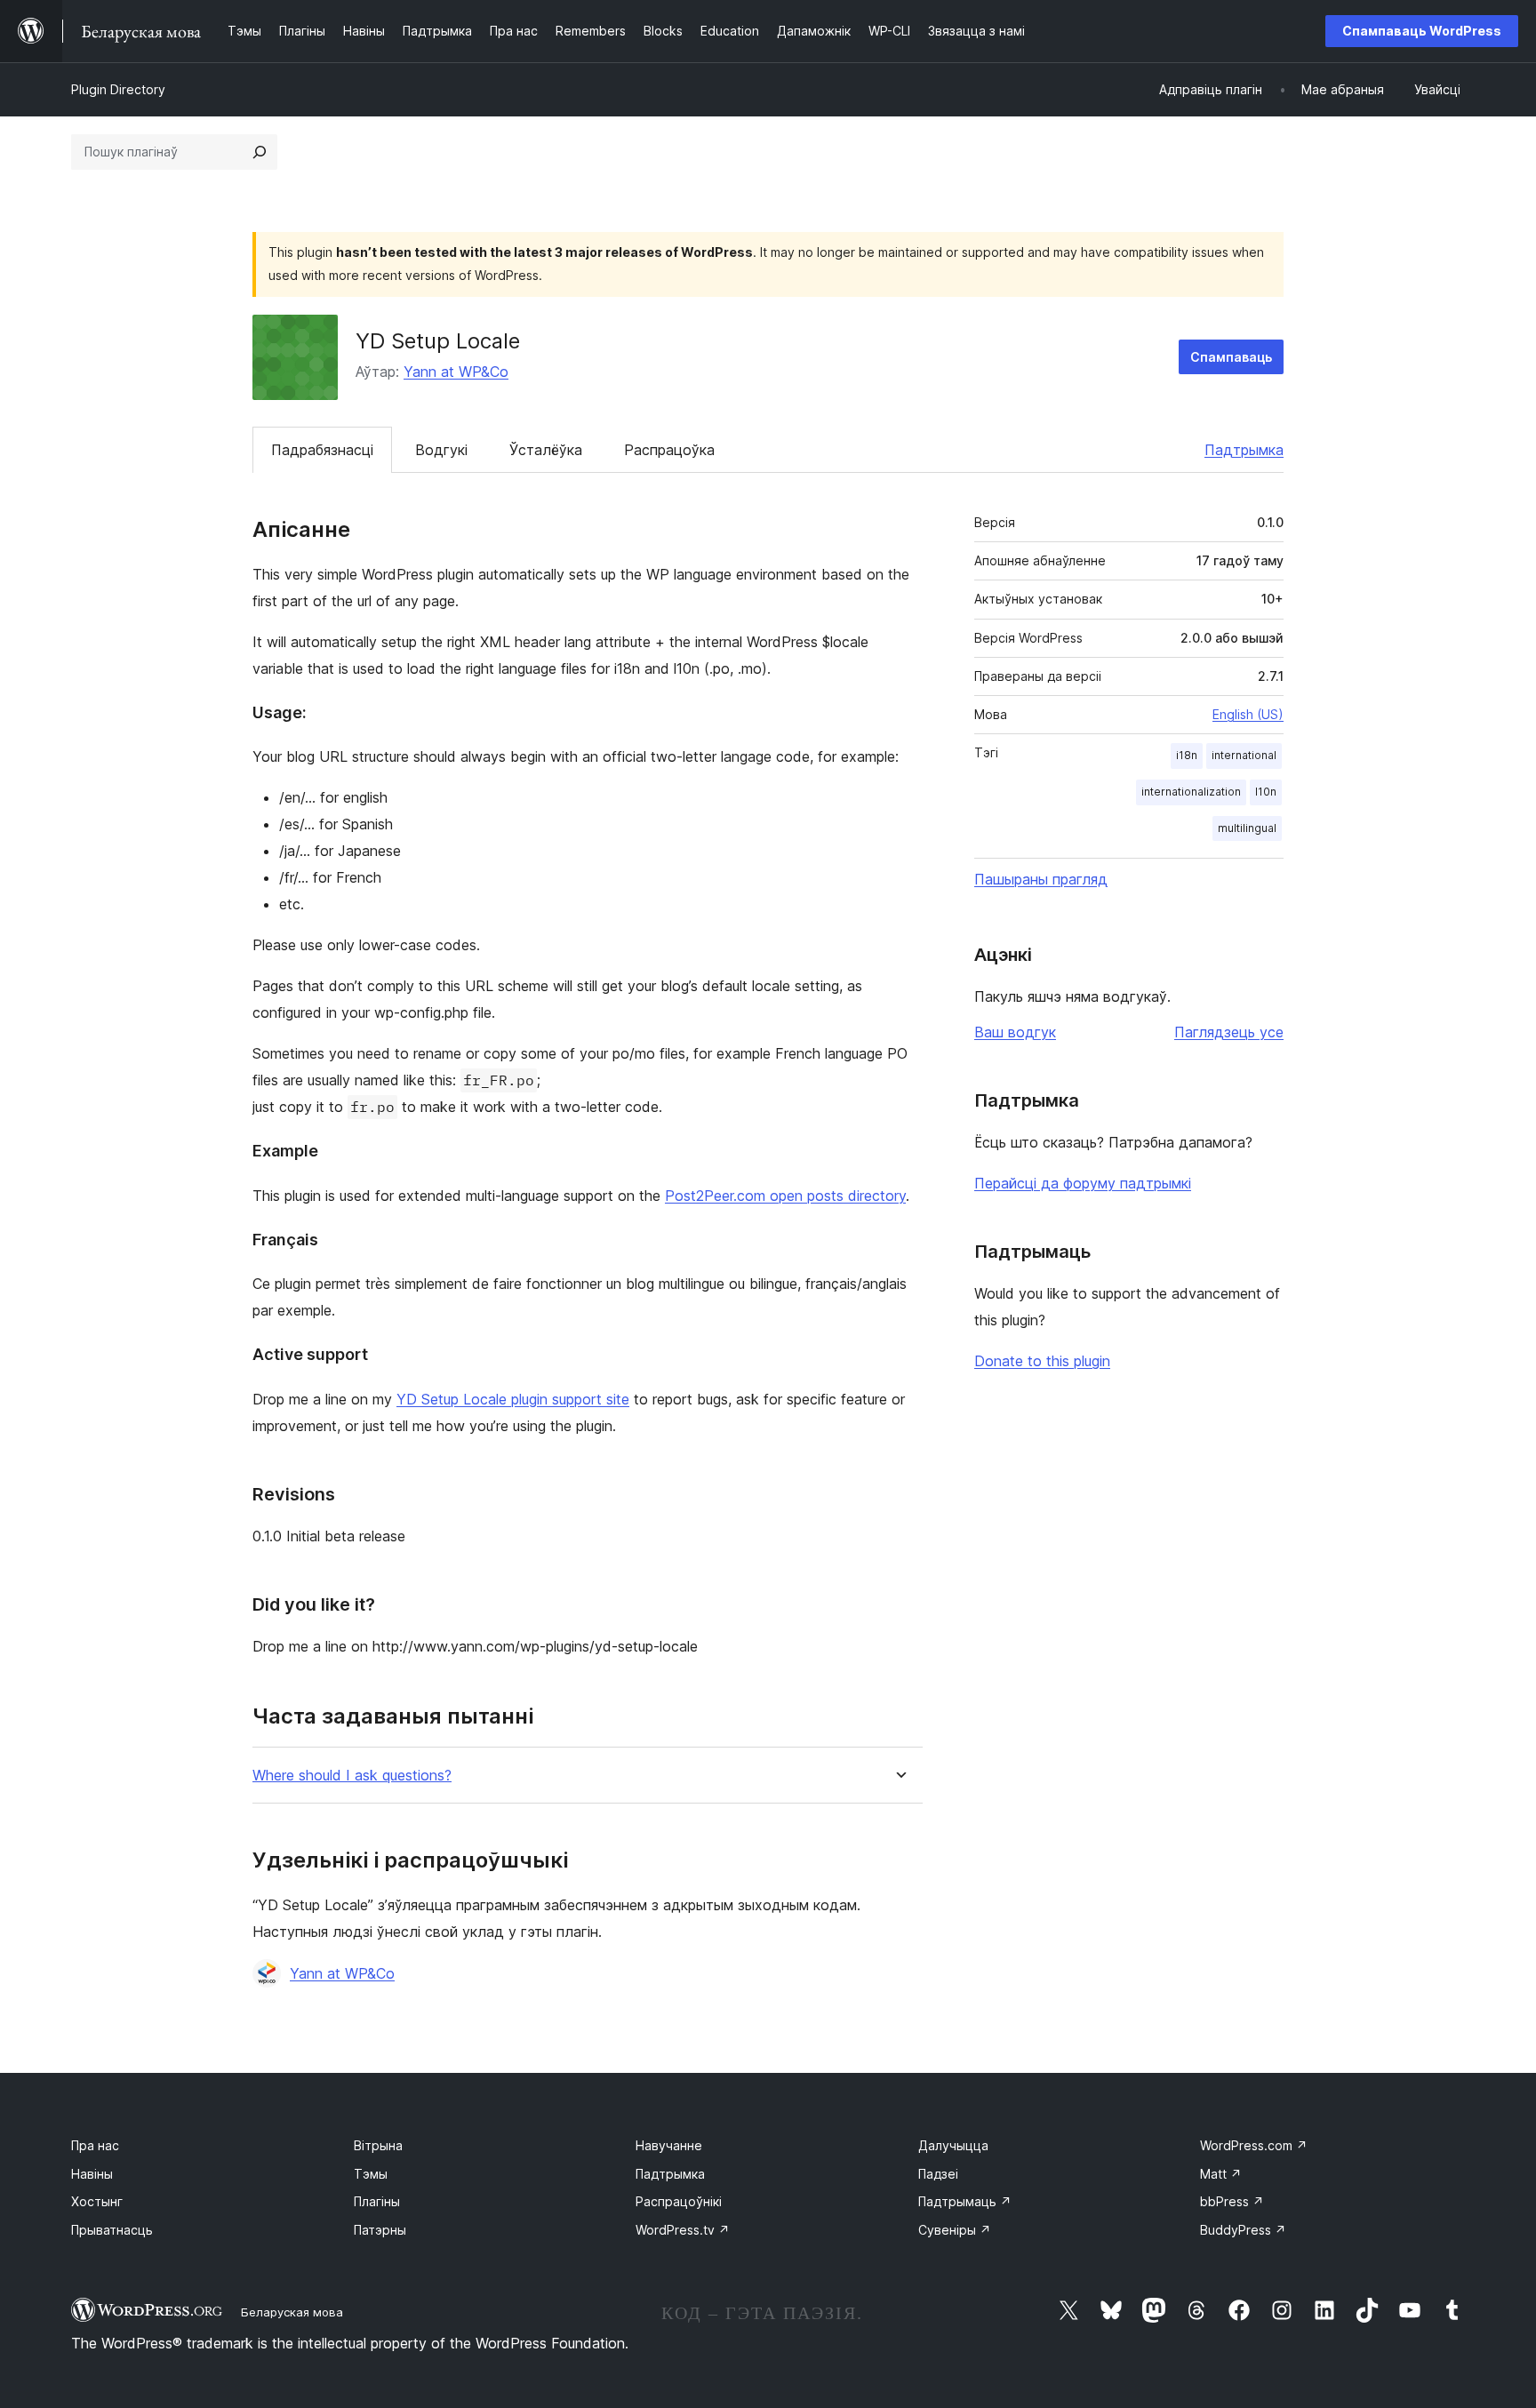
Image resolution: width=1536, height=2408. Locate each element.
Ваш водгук (1015, 1032)
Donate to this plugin (1042, 1361)
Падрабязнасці (322, 450)
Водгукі (441, 450)
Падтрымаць (965, 2201)
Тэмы (371, 2174)
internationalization (1191, 792)
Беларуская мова (292, 2312)
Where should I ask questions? (352, 1776)
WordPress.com (1254, 2145)
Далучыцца (953, 2145)
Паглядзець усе (1229, 1032)
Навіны (92, 2174)
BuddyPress (1243, 2230)
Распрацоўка (669, 450)
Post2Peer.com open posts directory (785, 1196)
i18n (1187, 755)
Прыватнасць (112, 2230)
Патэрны (380, 2230)
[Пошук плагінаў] (260, 152)
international (1244, 755)
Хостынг (97, 2201)
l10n (1266, 792)
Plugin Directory (118, 89)
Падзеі (938, 2174)
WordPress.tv (683, 2230)
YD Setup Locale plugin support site (513, 1399)
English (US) (1248, 714)
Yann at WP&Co (456, 372)
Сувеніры (955, 2230)
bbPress (1232, 2201)
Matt (1221, 2174)
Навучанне (669, 2145)
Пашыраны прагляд (1041, 879)
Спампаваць (1231, 357)
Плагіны (377, 2201)
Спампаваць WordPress (1422, 31)
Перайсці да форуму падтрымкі (1083, 1183)
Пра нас (95, 2145)
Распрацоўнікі (679, 2201)
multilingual (1247, 828)
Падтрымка (1244, 450)
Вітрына (378, 2145)
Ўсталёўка (546, 450)
